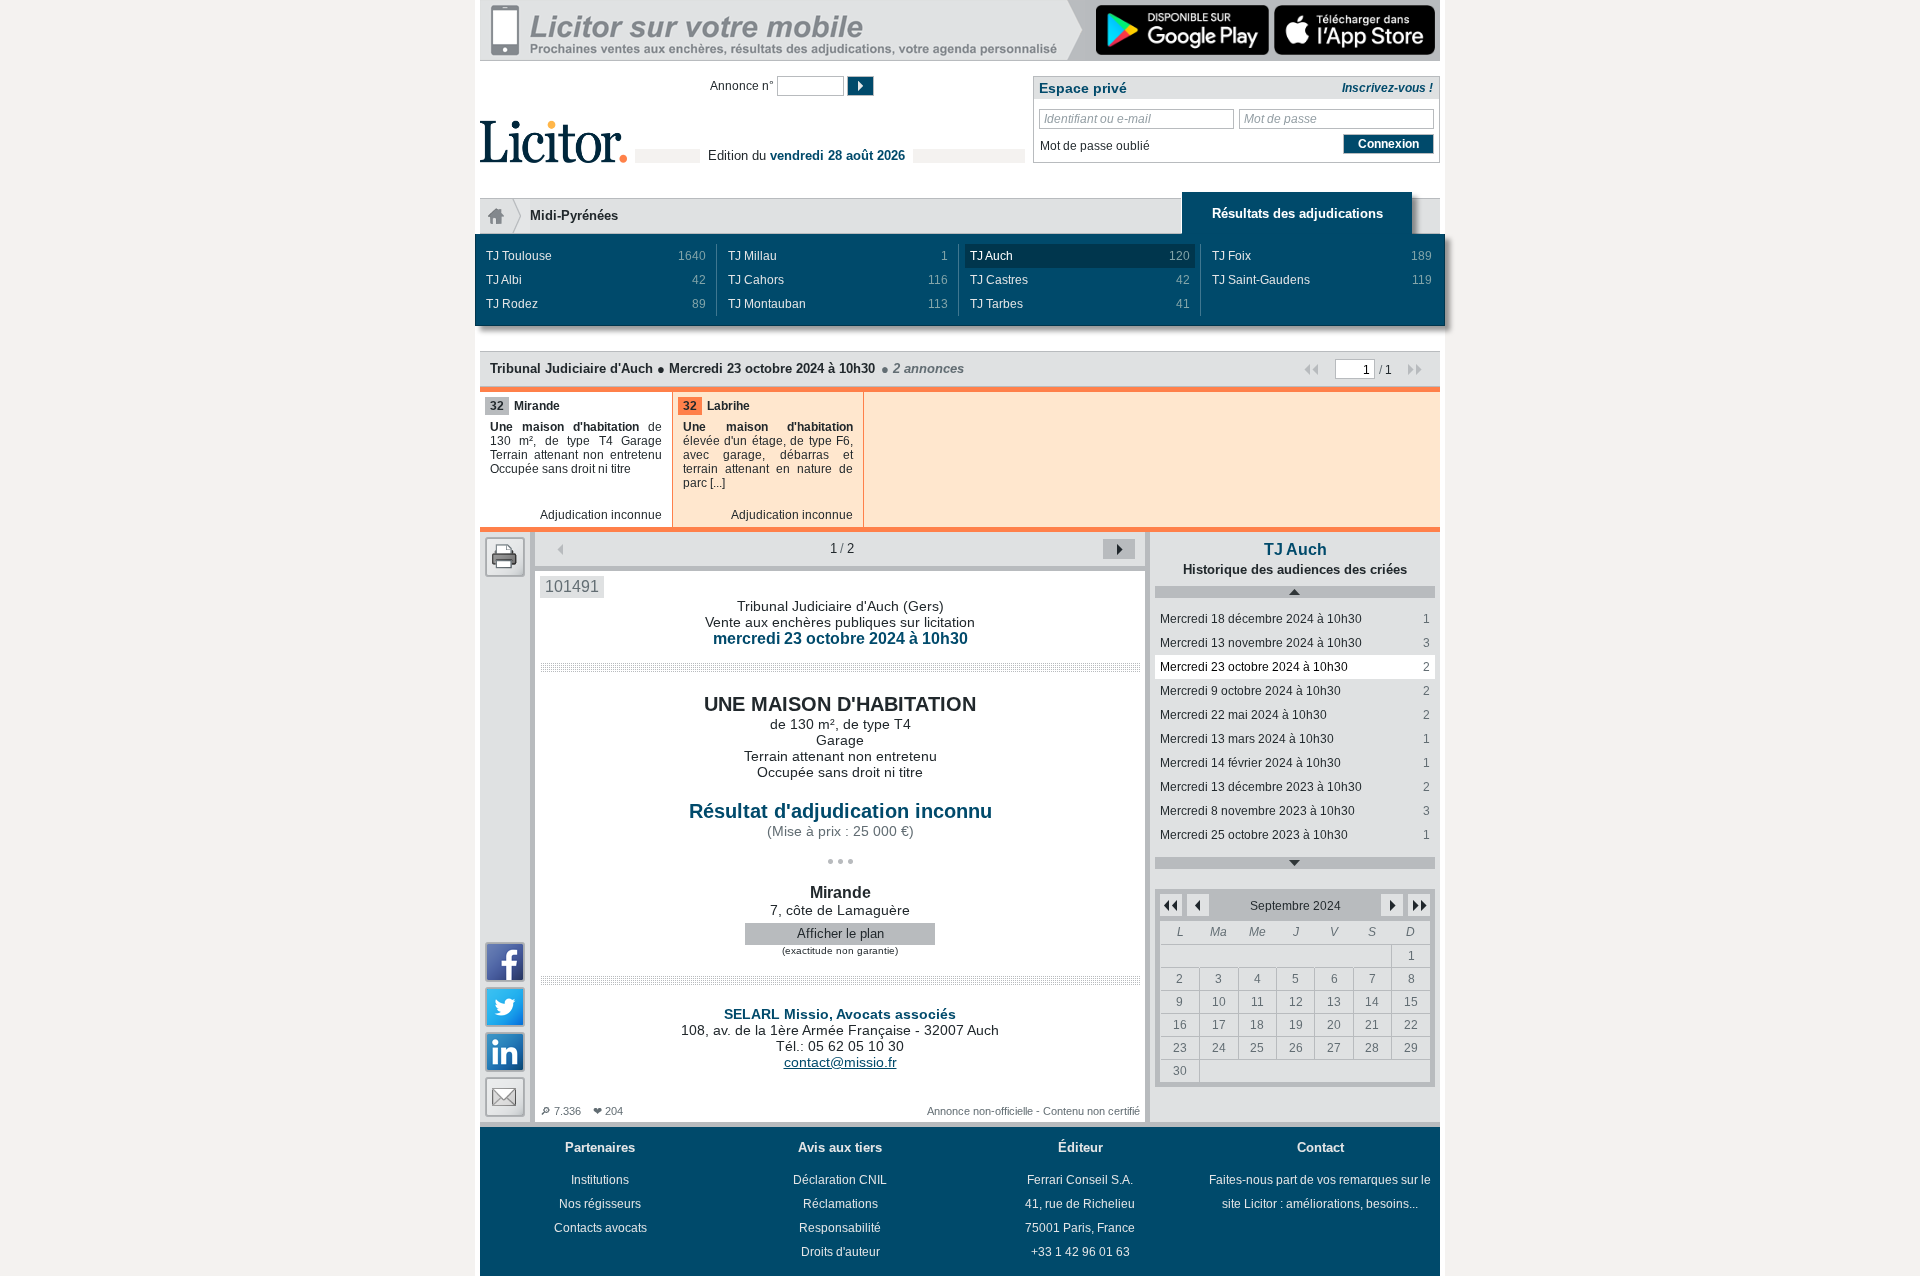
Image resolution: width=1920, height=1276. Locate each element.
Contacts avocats (600, 1228)
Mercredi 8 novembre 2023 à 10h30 (1295, 811)
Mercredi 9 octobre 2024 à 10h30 (1295, 691)
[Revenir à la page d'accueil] (553, 118)
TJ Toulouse (596, 256)
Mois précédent (1198, 905)
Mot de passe (1280, 119)
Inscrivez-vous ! (1387, 88)
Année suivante (1419, 905)
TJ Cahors (838, 280)
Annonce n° (742, 86)
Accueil (505, 216)
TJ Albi (596, 280)
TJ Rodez (596, 304)
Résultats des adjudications (1297, 213)
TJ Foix (1322, 256)
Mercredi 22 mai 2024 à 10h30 (1295, 715)
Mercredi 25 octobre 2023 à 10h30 (1295, 835)
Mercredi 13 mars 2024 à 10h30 (1295, 739)
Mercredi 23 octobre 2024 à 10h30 (1295, 667)
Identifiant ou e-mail (1097, 119)
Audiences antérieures (1295, 592)
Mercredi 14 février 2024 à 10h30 (1295, 763)
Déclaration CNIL (840, 1180)
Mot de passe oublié (1095, 146)
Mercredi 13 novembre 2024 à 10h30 (1295, 643)
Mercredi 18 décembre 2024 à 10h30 (1295, 619)
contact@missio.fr (840, 1062)
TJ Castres (1080, 280)
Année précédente (1171, 905)
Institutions (600, 1180)
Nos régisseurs (600, 1204)
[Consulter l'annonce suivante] (1119, 549)
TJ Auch (1080, 256)
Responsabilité (840, 1228)
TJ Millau (838, 256)
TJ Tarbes (1080, 304)
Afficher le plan (840, 933)
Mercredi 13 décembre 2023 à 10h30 (1295, 787)
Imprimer (505, 557)
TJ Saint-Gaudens (1322, 280)
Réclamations (840, 1204)
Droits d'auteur (840, 1252)
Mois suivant (1392, 905)
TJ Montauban (838, 304)
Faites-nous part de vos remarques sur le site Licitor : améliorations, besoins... (1320, 1192)
